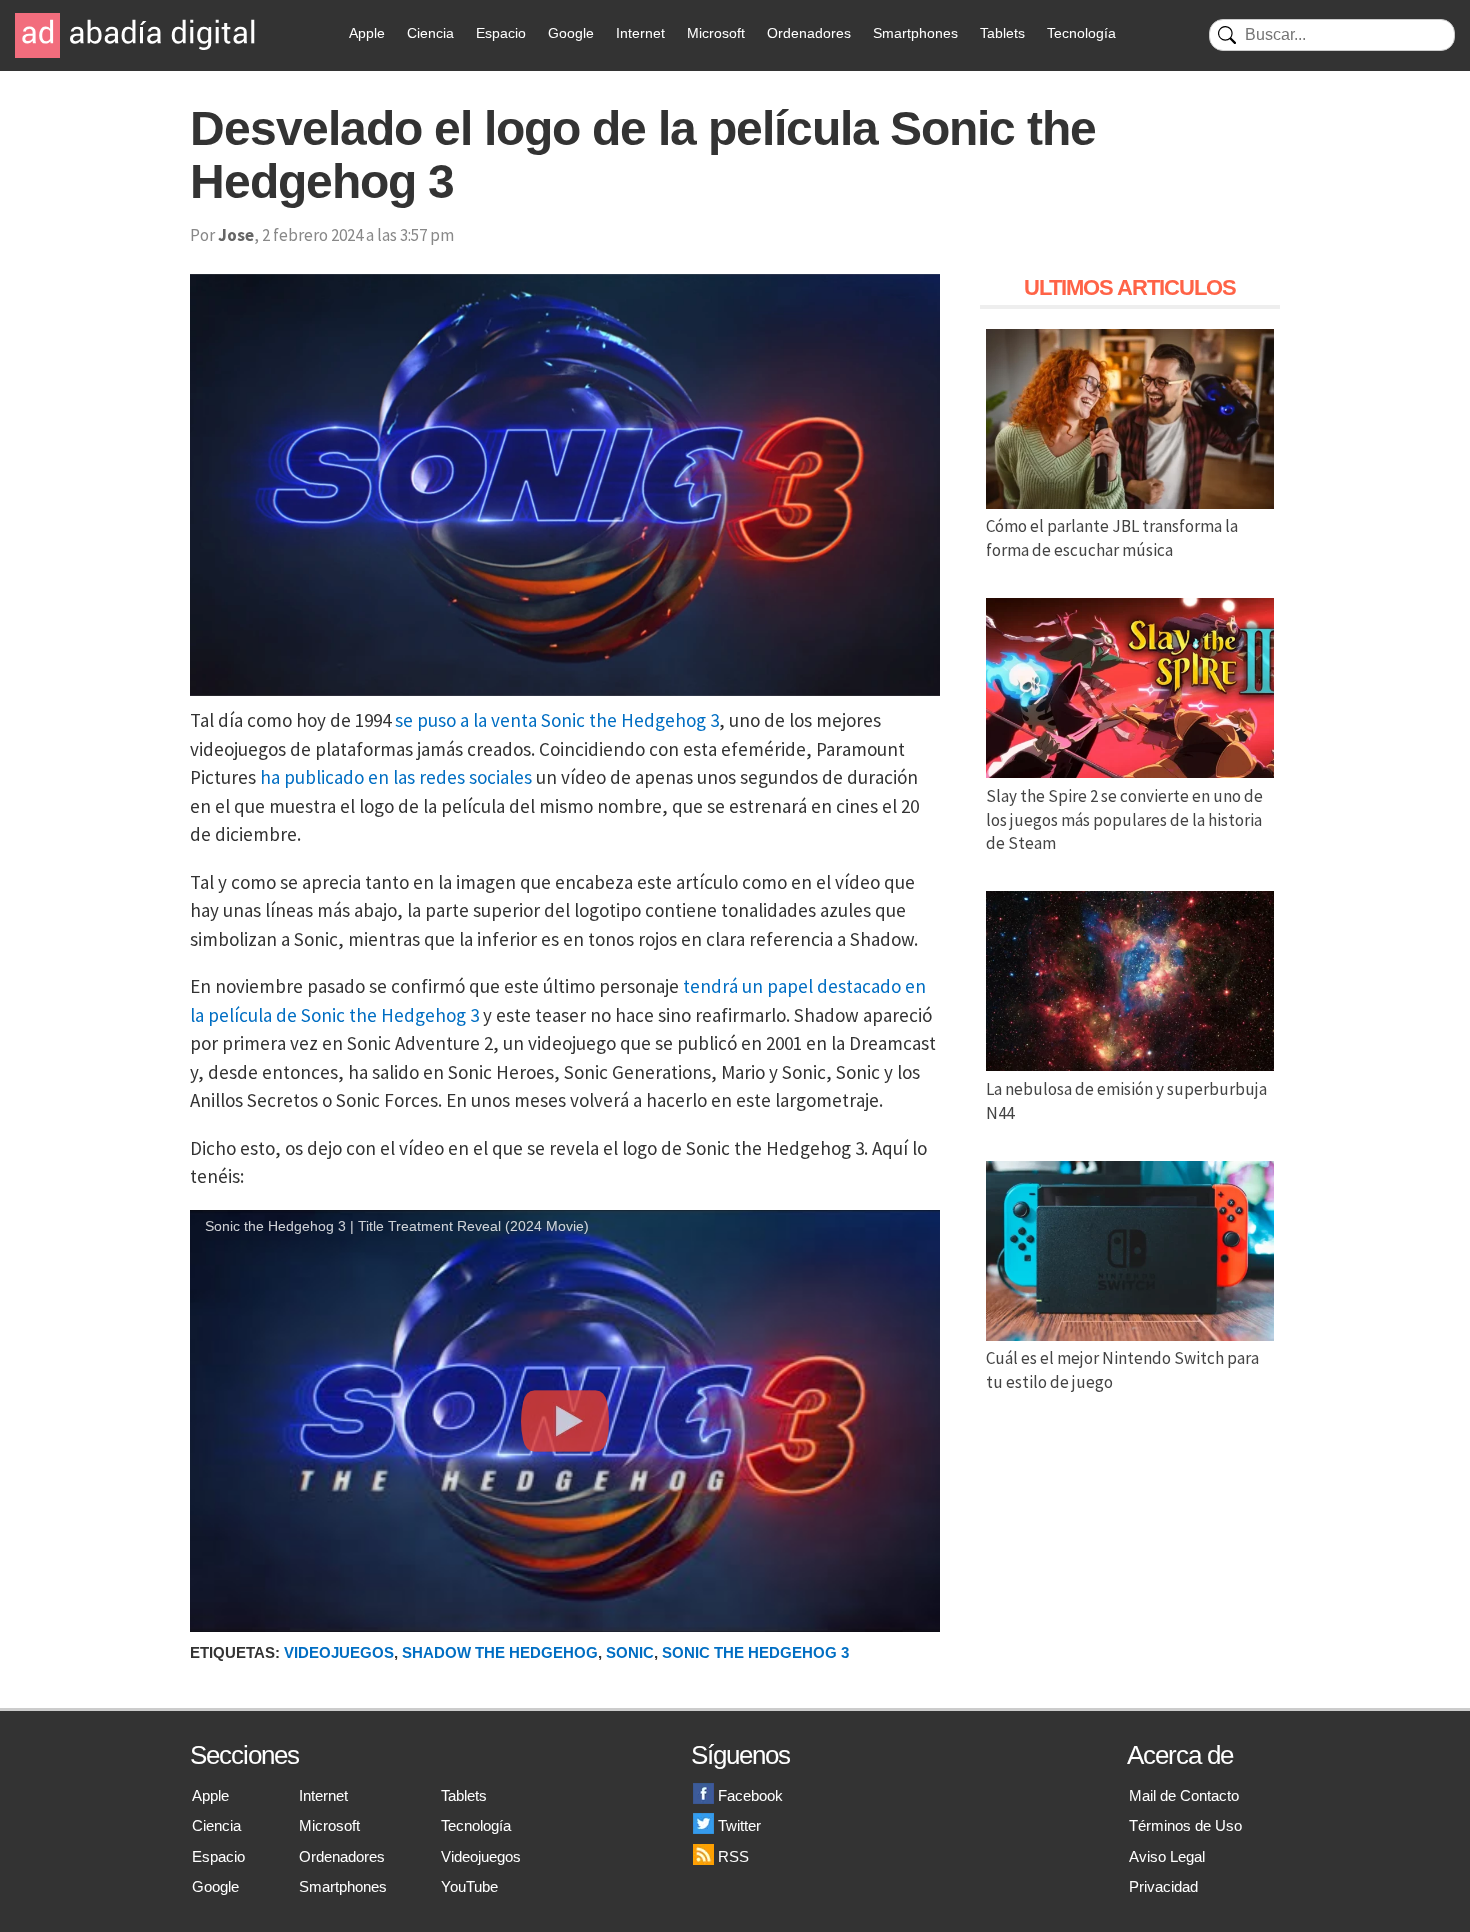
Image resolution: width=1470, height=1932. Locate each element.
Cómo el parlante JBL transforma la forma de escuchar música (1112, 538)
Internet (640, 33)
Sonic (630, 1652)
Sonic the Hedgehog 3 (755, 1652)
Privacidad (1163, 1886)
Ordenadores (809, 33)
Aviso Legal (1167, 1856)
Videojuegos (339, 1652)
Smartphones (915, 33)
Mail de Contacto (1184, 1795)
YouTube (469, 1886)
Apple (367, 33)
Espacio (501, 33)
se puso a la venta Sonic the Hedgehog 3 (557, 720)
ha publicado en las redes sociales (396, 777)
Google (571, 33)
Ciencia (430, 33)
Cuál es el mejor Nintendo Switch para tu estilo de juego (1122, 1370)
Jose (236, 235)
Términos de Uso (1185, 1825)
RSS (733, 1856)
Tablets (1002, 33)
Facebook (750, 1795)
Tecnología (1081, 33)
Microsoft (716, 33)
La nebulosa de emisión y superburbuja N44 (1126, 1101)
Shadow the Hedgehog (500, 1652)
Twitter (739, 1825)
